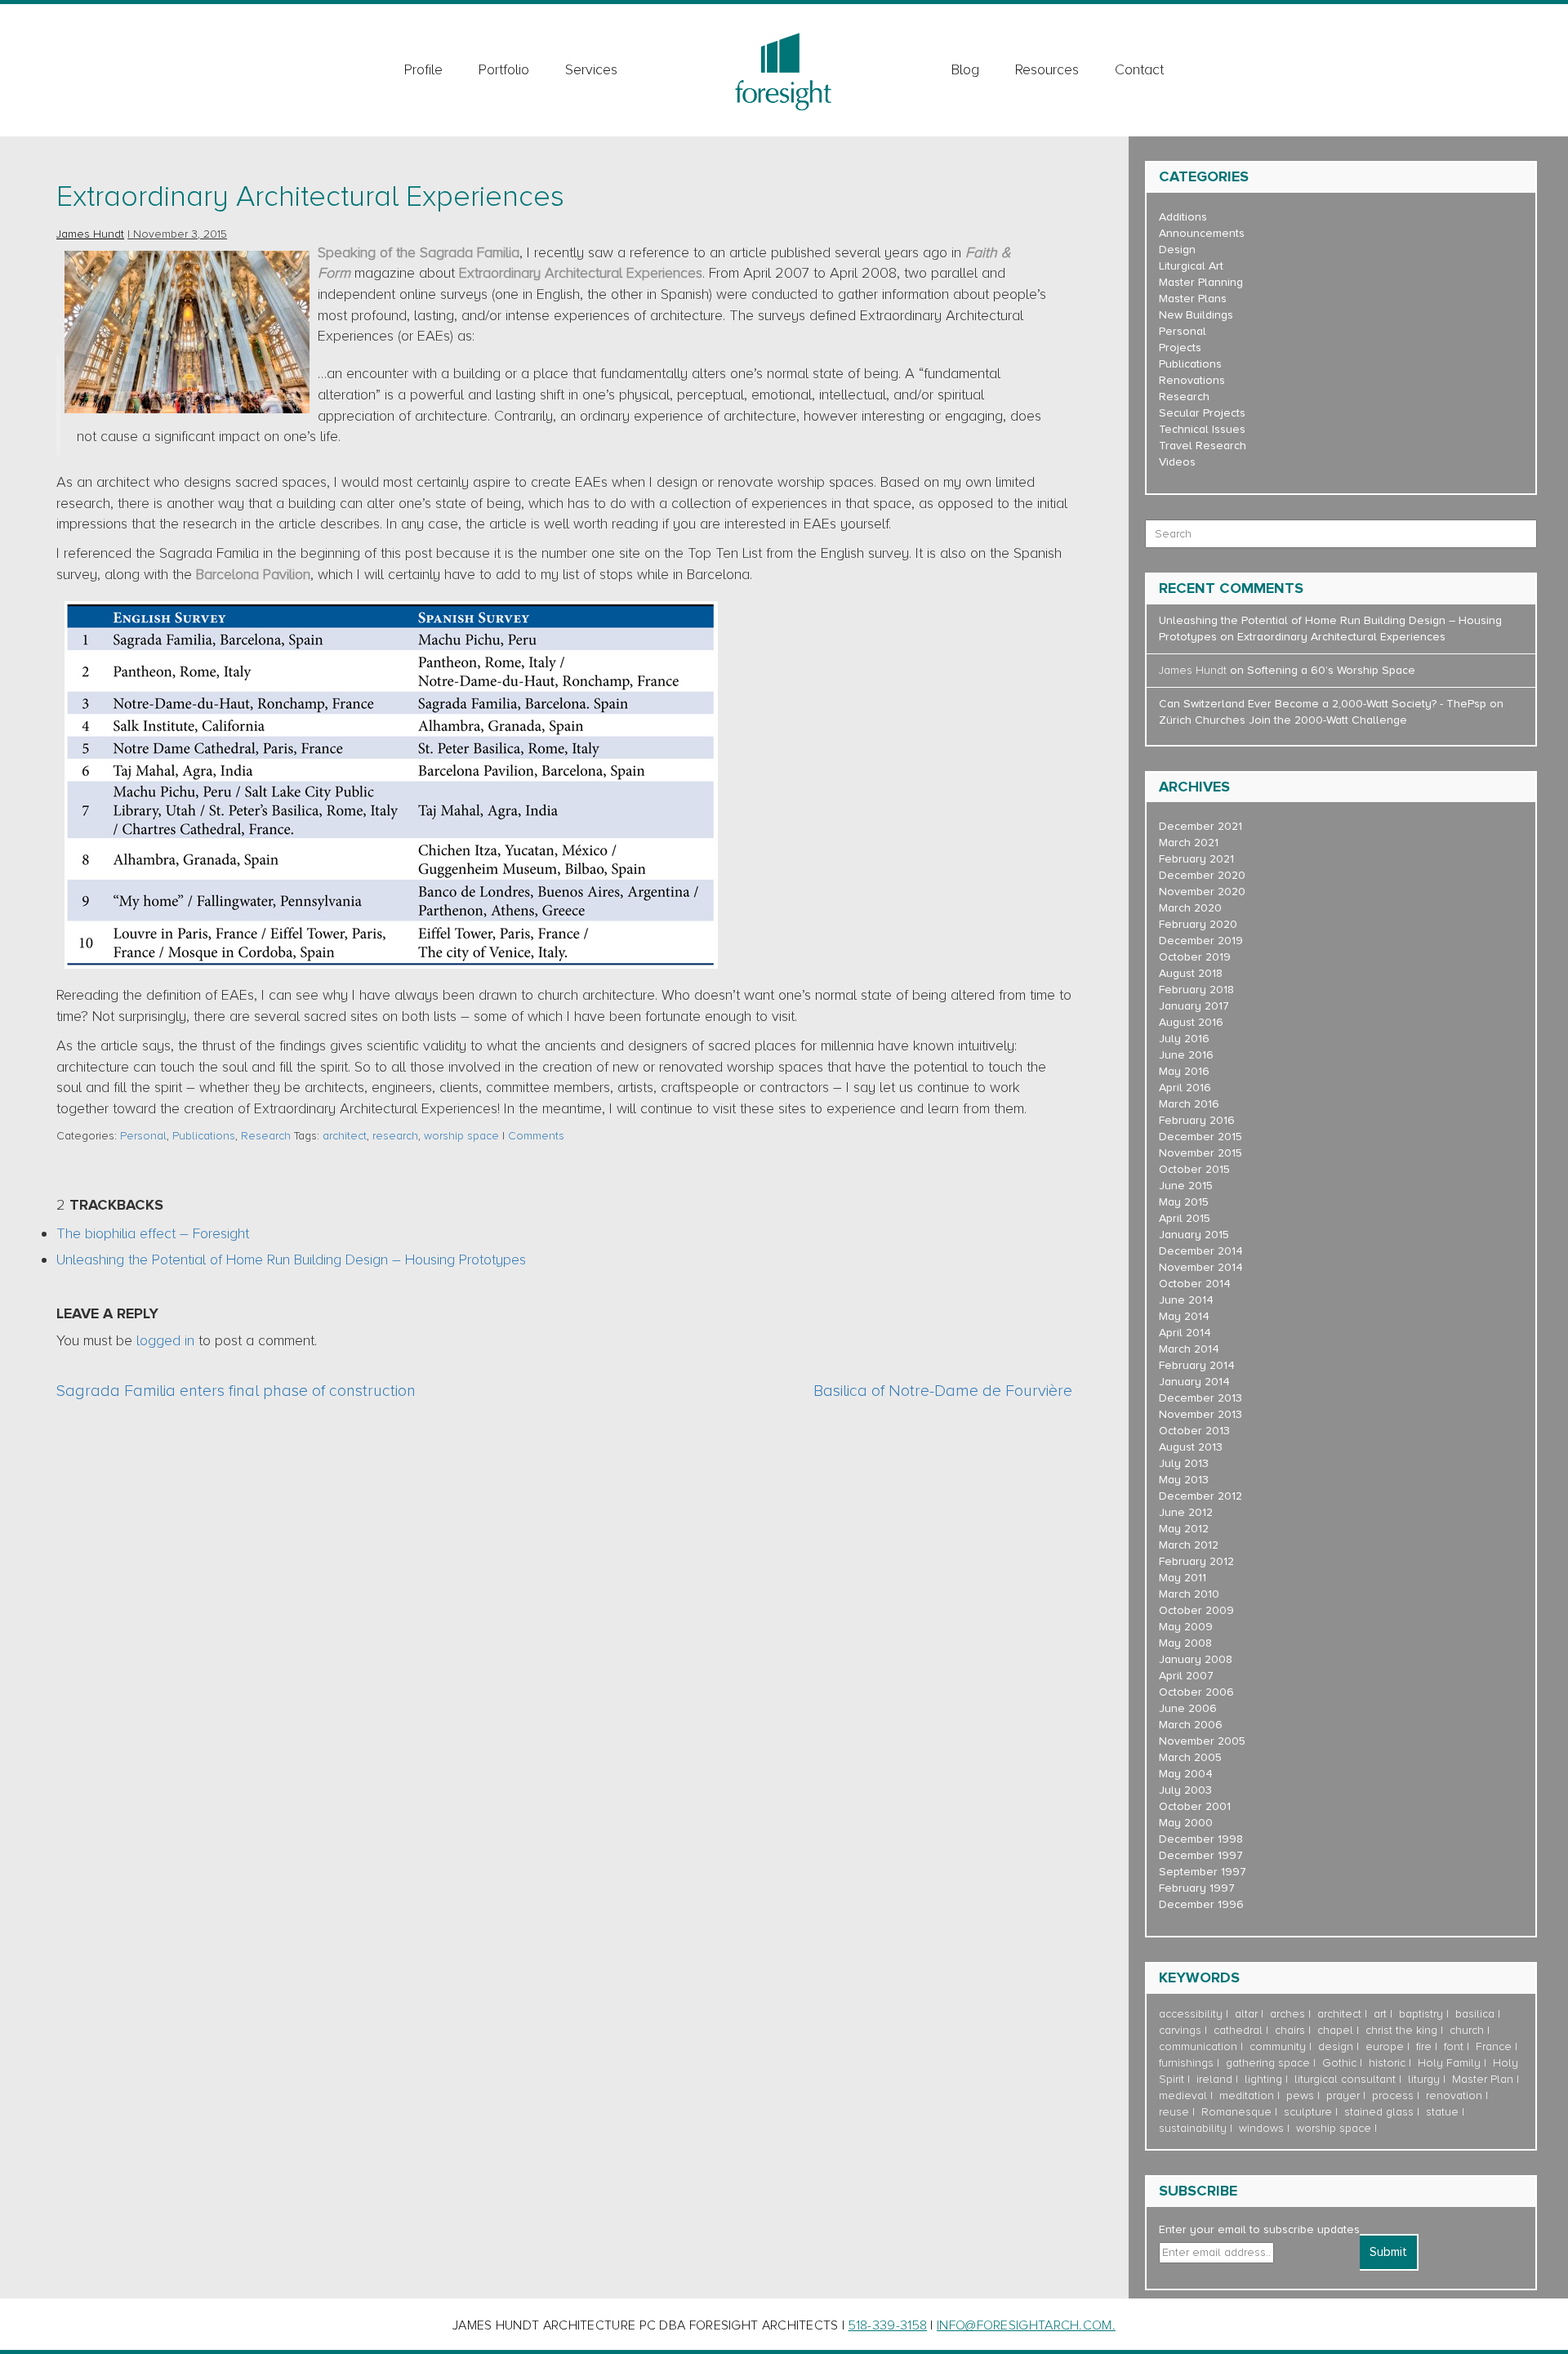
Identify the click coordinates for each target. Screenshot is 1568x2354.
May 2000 (1186, 1823)
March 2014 (1189, 1349)
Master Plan (1483, 2079)
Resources (1047, 69)
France (1494, 2046)
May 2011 (1183, 1578)
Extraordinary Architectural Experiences (310, 197)
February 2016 (1197, 1120)
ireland (1214, 2079)
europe (1385, 2046)
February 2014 (1197, 1365)
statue (1442, 2112)
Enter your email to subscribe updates (1259, 2229)
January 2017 (1194, 1006)
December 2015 (1200, 1137)
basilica (1475, 2014)
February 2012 (1196, 1561)
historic (1387, 2063)
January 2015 (1194, 1235)
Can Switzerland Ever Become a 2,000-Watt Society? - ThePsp (1323, 704)
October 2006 (1196, 1692)
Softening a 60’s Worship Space (1331, 670)
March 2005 (1190, 1757)
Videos (1177, 462)
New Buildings (1196, 315)
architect (345, 1136)
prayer (1343, 2095)
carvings (1180, 2030)
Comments (536, 1136)
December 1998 (1201, 1839)
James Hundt (90, 234)
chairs (1290, 2030)
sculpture (1308, 2112)
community (1278, 2046)
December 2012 (1200, 1496)
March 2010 (1189, 1594)
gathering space (1268, 2063)
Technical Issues (1202, 429)
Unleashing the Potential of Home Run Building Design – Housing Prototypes (291, 1259)
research (395, 1136)
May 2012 (1184, 1529)
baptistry (1421, 2014)
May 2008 (1185, 1643)
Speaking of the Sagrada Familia (419, 252)
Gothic (1339, 2063)
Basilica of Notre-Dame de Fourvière (943, 1391)
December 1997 (1201, 1855)
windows (1261, 2128)
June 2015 (1186, 1186)
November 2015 (1200, 1153)
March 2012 (1189, 1545)
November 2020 (1202, 892)
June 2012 (1186, 1512)
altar (1246, 2014)
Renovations (1192, 380)
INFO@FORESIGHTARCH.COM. (1026, 2325)
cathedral (1238, 2030)
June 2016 (1186, 1055)
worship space (461, 1136)
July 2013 (1184, 1463)
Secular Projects (1202, 413)
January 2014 (1194, 1382)
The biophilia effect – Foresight (153, 1233)
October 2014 (1195, 1284)
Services (591, 69)
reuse (1174, 2112)
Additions (1183, 217)
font (1454, 2046)
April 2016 (1185, 1088)
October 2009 (1196, 1610)
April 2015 (1185, 1218)
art (1380, 2014)
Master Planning (1201, 282)
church (1467, 2030)
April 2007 (1186, 1676)
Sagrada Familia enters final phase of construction (236, 1391)
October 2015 (1194, 1169)
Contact (1139, 69)
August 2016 (1191, 1022)
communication (1198, 2046)
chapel (1335, 2030)
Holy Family (1449, 2063)
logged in (165, 1340)
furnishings (1186, 2063)
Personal (143, 1136)
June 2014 (1186, 1300)
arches (1287, 2014)
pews (1300, 2095)
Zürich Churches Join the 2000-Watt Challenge (1283, 720)
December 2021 (1200, 826)
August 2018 (1191, 973)
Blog (965, 69)
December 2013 (1200, 1398)
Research (266, 1136)
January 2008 (1196, 1659)
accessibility (1191, 2014)
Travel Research (1203, 446)
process (1393, 2095)
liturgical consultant (1345, 2079)
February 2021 (1196, 859)
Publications (204, 1136)
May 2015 (1184, 1202)
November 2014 (1201, 1267)
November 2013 (1200, 1414)
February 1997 (1197, 1888)
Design (1177, 250)
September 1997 (1203, 1872)
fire (1424, 2046)
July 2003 (1185, 1790)
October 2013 (1194, 1431)
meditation (1247, 2095)
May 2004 (1186, 1774)
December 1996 (1201, 1904)
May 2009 (1186, 1627)
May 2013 (1184, 1480)
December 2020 (1202, 875)
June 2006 (1188, 1708)
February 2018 (1196, 990)
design (1336, 2046)
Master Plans (1193, 299)
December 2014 (1201, 1251)
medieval (1183, 2095)
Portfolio (504, 69)
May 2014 (1184, 1316)
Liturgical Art (1191, 266)
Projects (1180, 348)
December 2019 (1201, 941)
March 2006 (1191, 1725)
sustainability (1193, 2128)
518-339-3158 (888, 2325)
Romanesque (1236, 2112)
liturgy (1424, 2079)
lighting (1263, 2079)
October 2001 (1195, 1806)
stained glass (1379, 2112)
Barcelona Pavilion (253, 574)
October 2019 (1195, 957)
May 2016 (1184, 1071)
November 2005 (1202, 1741)
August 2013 (1191, 1447)
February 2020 (1198, 924)
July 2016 (1184, 1039)
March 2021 (1189, 843)
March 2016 (1189, 1104)
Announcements (1202, 233)
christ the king (1401, 2030)
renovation (1454, 2095)
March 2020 (1190, 908)
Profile (423, 69)
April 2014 (1185, 1333)
